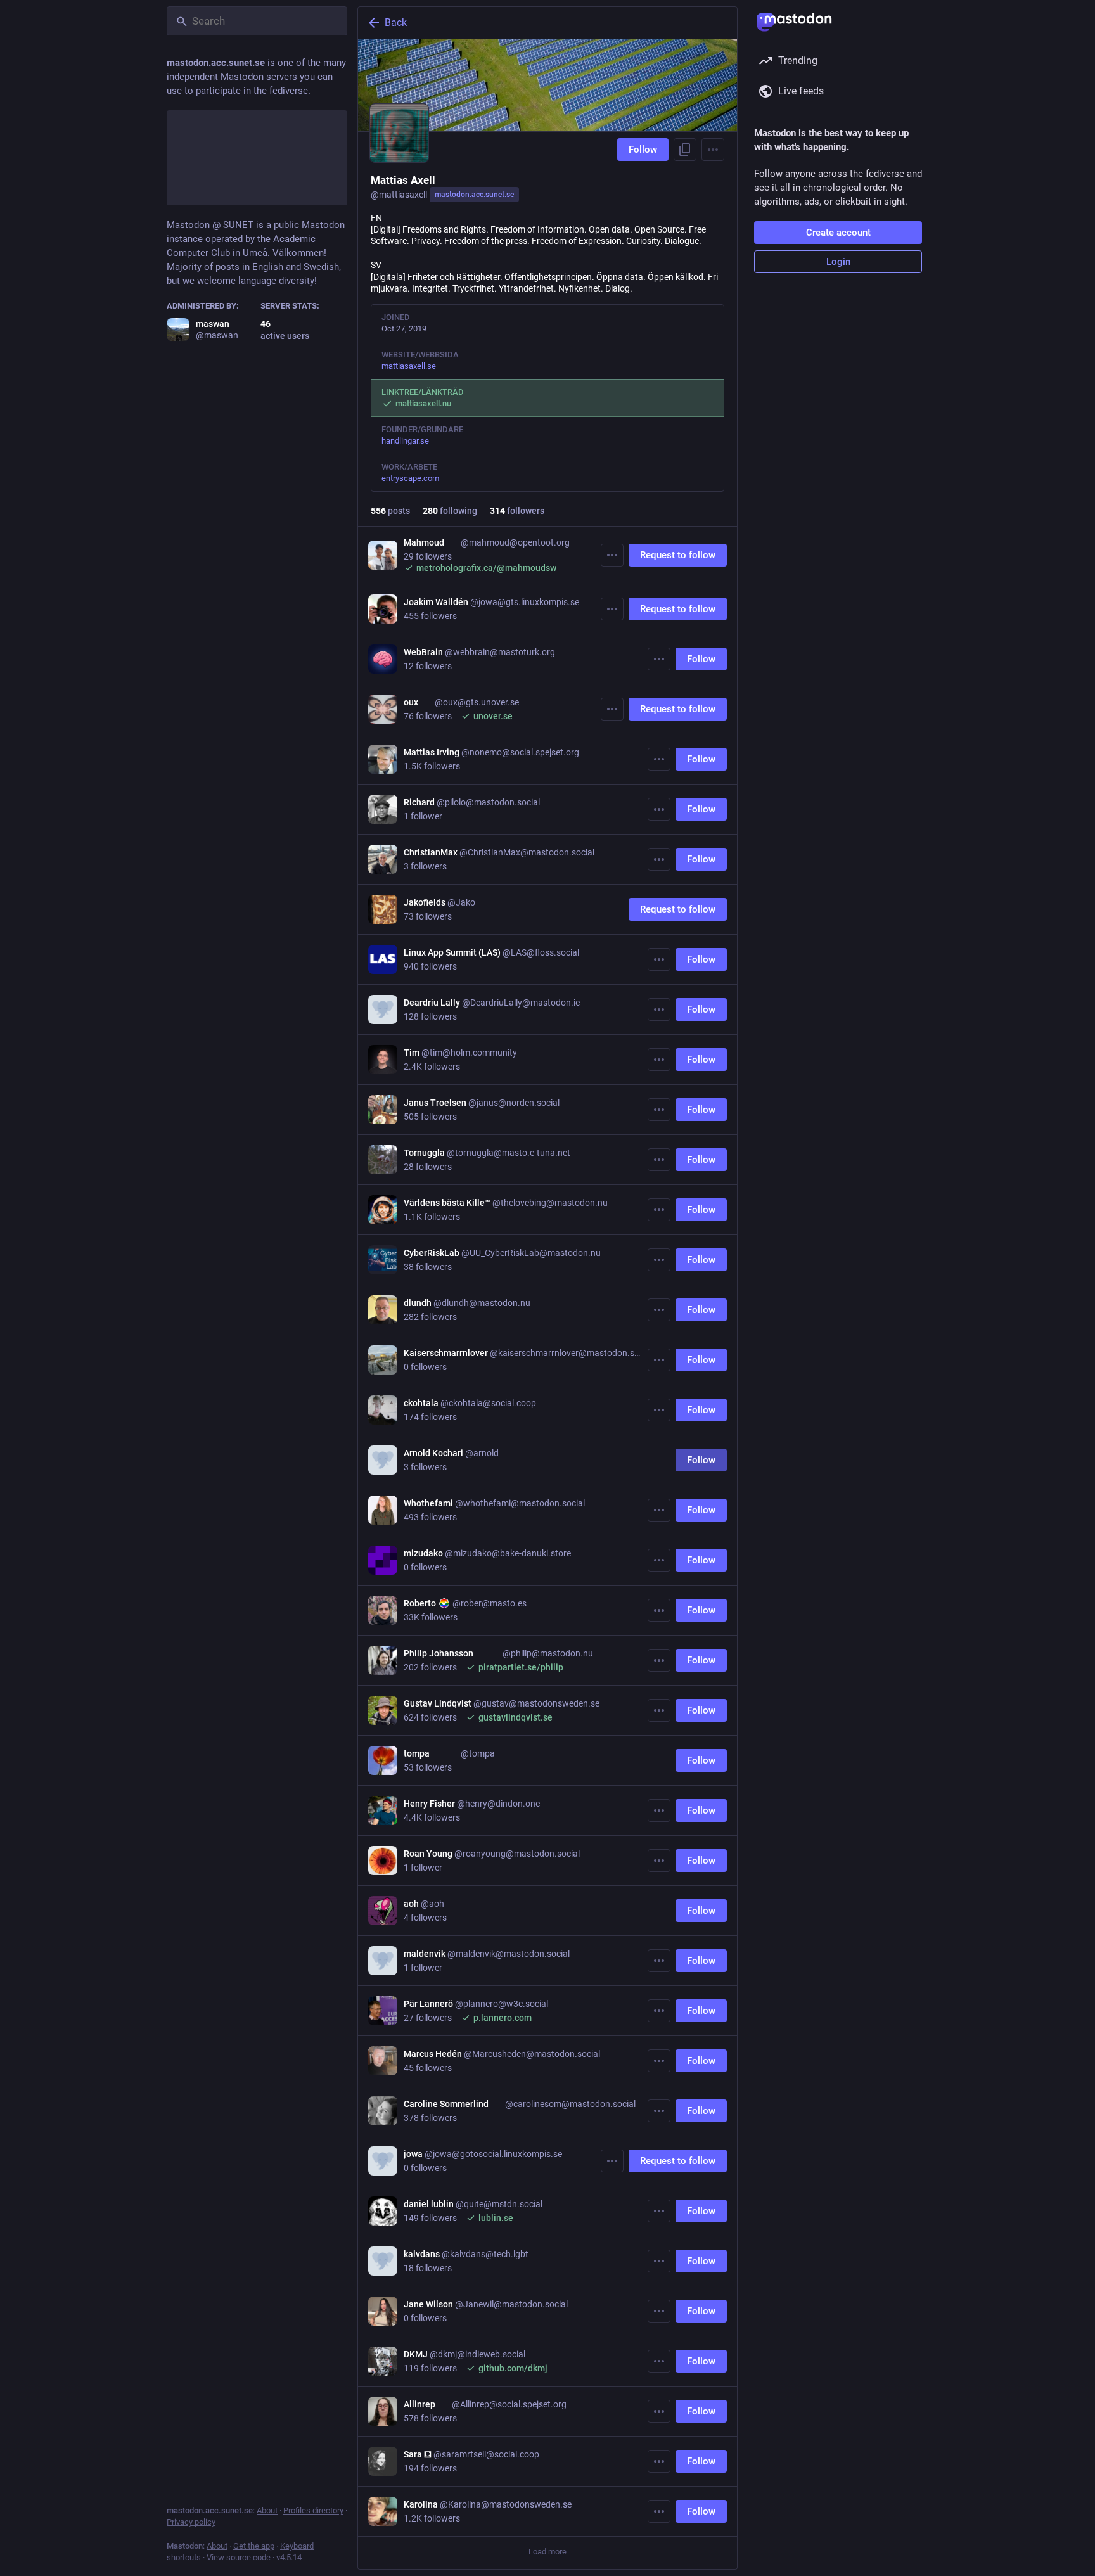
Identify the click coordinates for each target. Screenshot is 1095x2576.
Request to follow (678, 555)
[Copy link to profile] (685, 150)
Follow (643, 150)
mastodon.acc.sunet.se (474, 195)
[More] (612, 555)
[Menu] (713, 150)
